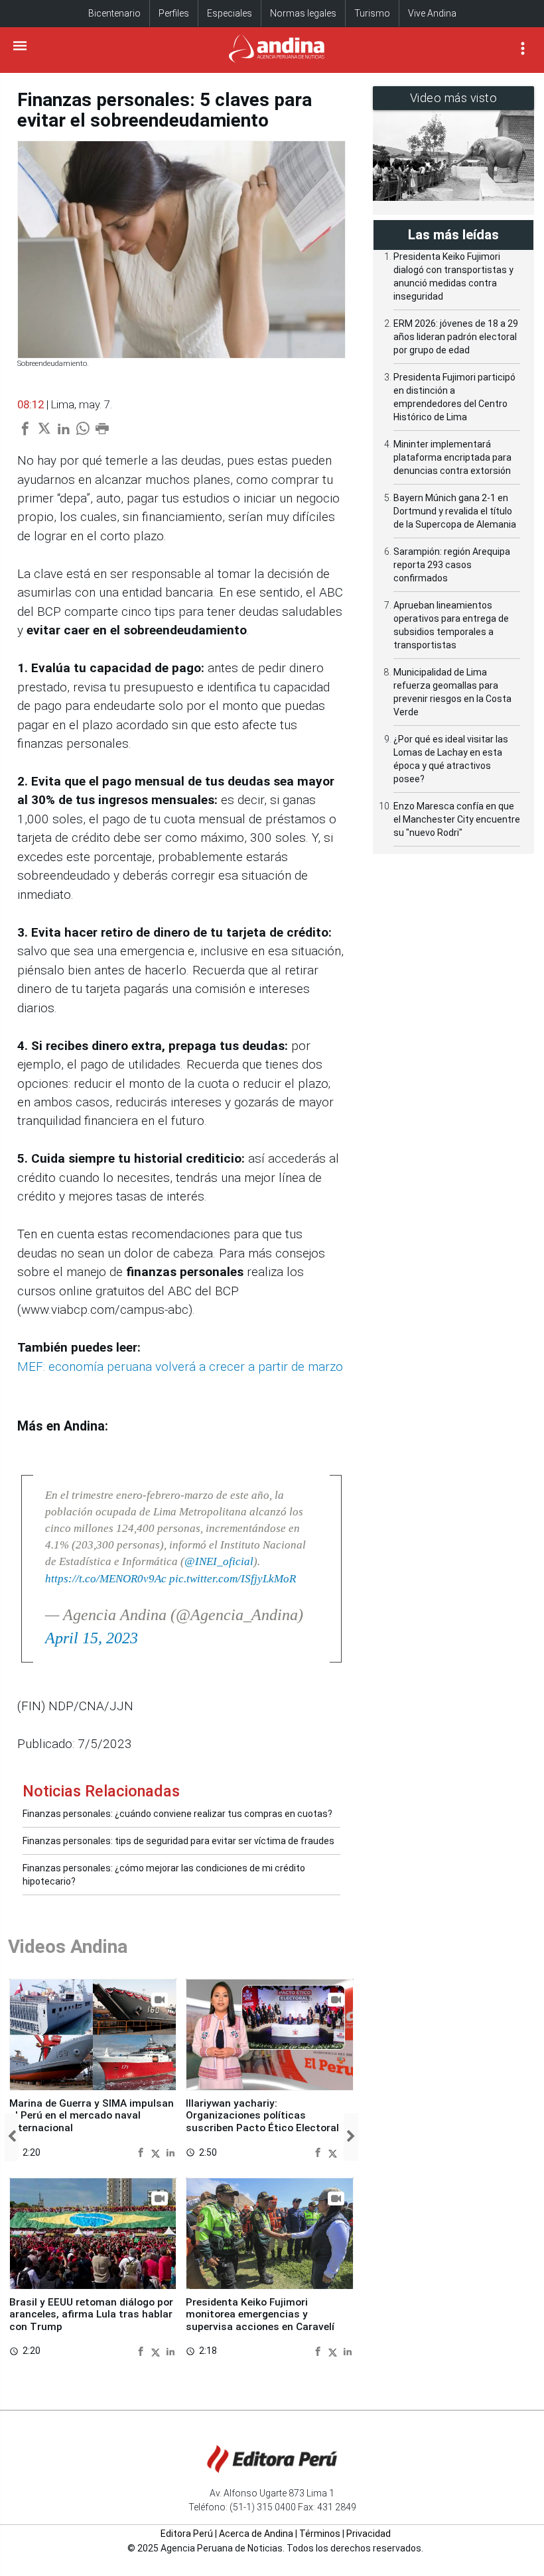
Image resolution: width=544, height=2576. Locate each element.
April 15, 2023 (92, 1638)
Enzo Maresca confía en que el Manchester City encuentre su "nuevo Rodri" (457, 819)
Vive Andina (432, 13)
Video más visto (454, 98)
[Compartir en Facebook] (142, 2152)
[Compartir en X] (157, 2152)
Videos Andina (68, 1947)
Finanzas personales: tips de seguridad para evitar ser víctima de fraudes (178, 1841)
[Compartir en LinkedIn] (170, 2152)
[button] (12, 2137)
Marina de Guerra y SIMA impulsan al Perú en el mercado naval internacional (92, 2116)
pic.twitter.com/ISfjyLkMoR (233, 1579)
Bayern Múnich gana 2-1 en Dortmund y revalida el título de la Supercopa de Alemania (455, 511)
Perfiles (174, 13)
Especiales (230, 13)
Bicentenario (114, 13)
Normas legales (303, 13)
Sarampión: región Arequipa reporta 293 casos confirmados (452, 565)
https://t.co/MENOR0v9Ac (106, 1579)
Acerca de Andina (256, 2534)
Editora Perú (187, 2534)
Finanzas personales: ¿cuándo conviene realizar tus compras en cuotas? (177, 1814)
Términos (320, 2534)
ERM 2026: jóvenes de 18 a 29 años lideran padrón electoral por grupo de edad (456, 337)
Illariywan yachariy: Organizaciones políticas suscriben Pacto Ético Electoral (262, 2116)
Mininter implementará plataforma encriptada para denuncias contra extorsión (452, 457)
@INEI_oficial (219, 1561)
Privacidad (369, 2534)
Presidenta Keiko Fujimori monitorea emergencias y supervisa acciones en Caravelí (260, 2314)
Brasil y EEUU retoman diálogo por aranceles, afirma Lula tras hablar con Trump (91, 2314)
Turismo (372, 13)
